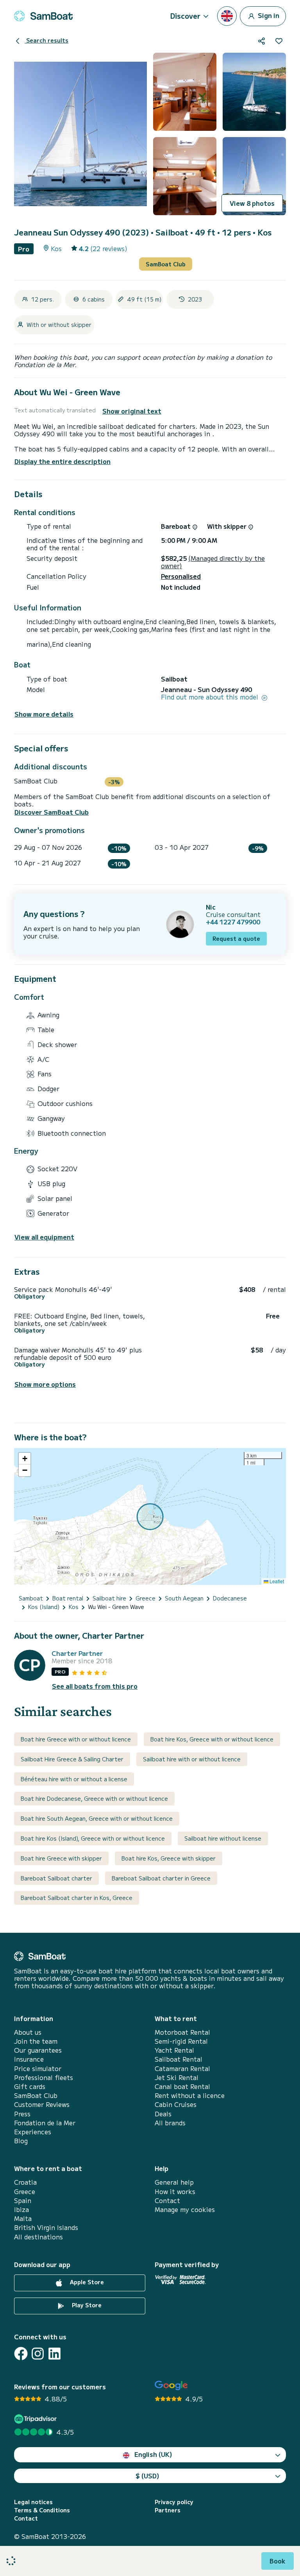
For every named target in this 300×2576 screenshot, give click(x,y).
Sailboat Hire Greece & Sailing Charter (72, 1759)
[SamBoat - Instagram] (38, 2354)
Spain (23, 2200)
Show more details (44, 714)
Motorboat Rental (182, 2032)
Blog (21, 2141)
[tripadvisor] (37, 2419)
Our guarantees (38, 2050)
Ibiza (21, 2209)
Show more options (45, 1384)
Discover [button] (185, 16)
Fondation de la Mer (45, 2123)
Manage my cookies (185, 2209)
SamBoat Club (166, 264)
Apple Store (86, 2282)
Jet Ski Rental (177, 2077)
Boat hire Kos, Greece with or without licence (212, 1739)
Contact (167, 2200)
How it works (175, 2192)
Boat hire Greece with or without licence (76, 1739)
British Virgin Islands (46, 2227)
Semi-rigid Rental (181, 2041)
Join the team (36, 2041)
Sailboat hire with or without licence (192, 1759)
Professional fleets (44, 2077)
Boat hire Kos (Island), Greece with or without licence (93, 1838)
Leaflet (276, 1581)
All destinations (38, 2237)
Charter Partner (77, 1653)
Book (278, 2561)
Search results (46, 40)
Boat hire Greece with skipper (61, 1858)
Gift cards (30, 2086)
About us (28, 2032)
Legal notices (33, 2502)
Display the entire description (62, 461)
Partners (168, 2510)
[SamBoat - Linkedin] (54, 2354)
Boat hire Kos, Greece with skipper (169, 1858)
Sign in (268, 15)
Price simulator (38, 2068)
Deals (163, 2114)
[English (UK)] (227, 16)
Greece (25, 2192)
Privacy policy (174, 2502)
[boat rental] (43, 16)
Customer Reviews (42, 2104)
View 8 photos (252, 203)
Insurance (29, 2059)
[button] (25, 1459)
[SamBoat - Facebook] (21, 2354)
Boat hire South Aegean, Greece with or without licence (97, 1818)
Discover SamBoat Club (52, 812)
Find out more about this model (211, 697)
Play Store (86, 2305)
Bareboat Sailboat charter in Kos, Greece (77, 1898)
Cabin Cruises (176, 2104)
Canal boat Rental (182, 2086)
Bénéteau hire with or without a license (74, 1779)
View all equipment (44, 1237)
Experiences (33, 2132)
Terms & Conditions (42, 2510)
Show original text (132, 411)
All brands (170, 2123)
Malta (23, 2218)
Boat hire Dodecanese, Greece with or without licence (94, 1798)
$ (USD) (147, 2476)
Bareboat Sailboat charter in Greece (161, 1878)
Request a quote (236, 938)
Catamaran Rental (182, 2068)
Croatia (25, 2182)
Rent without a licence (190, 2095)
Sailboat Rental (179, 2059)
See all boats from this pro (95, 1686)
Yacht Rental (174, 2050)
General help (174, 2182)
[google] (171, 2386)
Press (22, 2114)
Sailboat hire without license (223, 1838)
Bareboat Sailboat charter (56, 1878)
